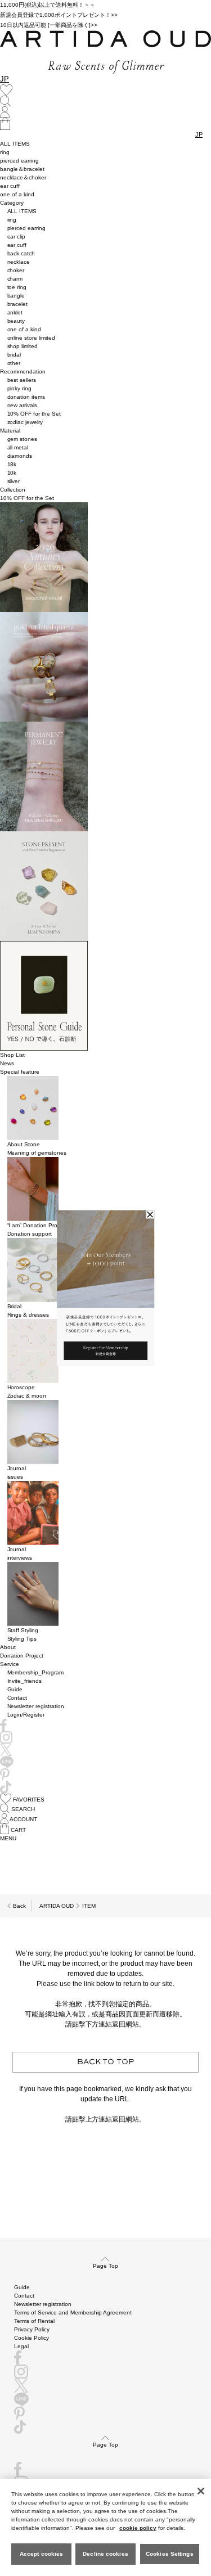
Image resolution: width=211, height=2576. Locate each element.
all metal (18, 447)
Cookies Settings (170, 2554)
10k (12, 473)
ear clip (17, 237)
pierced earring (19, 161)
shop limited (23, 346)
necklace (19, 262)
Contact (17, 1698)
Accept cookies (41, 2554)
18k (12, 464)
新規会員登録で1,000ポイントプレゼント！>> (59, 15)
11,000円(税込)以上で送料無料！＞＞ (48, 5)
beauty (16, 321)
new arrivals (23, 405)
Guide (15, 1689)
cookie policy (138, 2528)
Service (10, 1664)
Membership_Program (36, 1672)
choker (16, 270)
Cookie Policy (32, 2338)
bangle (16, 296)
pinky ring (20, 388)
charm (15, 279)
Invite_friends (25, 1681)
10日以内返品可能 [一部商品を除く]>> (49, 25)
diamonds (20, 456)
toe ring (17, 287)
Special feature (20, 1072)
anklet (15, 312)
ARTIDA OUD (57, 1906)
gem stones (23, 439)
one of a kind (17, 194)
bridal (14, 355)
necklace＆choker (23, 177)
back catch (21, 253)
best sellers (22, 380)
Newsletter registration (36, 1706)
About (8, 1647)
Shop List (12, 1055)
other (14, 363)
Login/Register (26, 1715)
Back (19, 1906)
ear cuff (10, 186)
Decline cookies (105, 2554)
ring (5, 152)
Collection (13, 490)
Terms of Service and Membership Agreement (73, 2312)
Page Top (105, 2266)
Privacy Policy (32, 2329)
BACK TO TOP (106, 2062)
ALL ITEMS (15, 144)
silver (14, 481)
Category (12, 203)
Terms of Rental (34, 2321)
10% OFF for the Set (34, 414)
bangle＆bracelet (22, 169)
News (7, 1063)
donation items (26, 397)
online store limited (32, 338)
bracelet (18, 304)
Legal (21, 2346)
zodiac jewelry (25, 422)
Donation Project (22, 1656)
